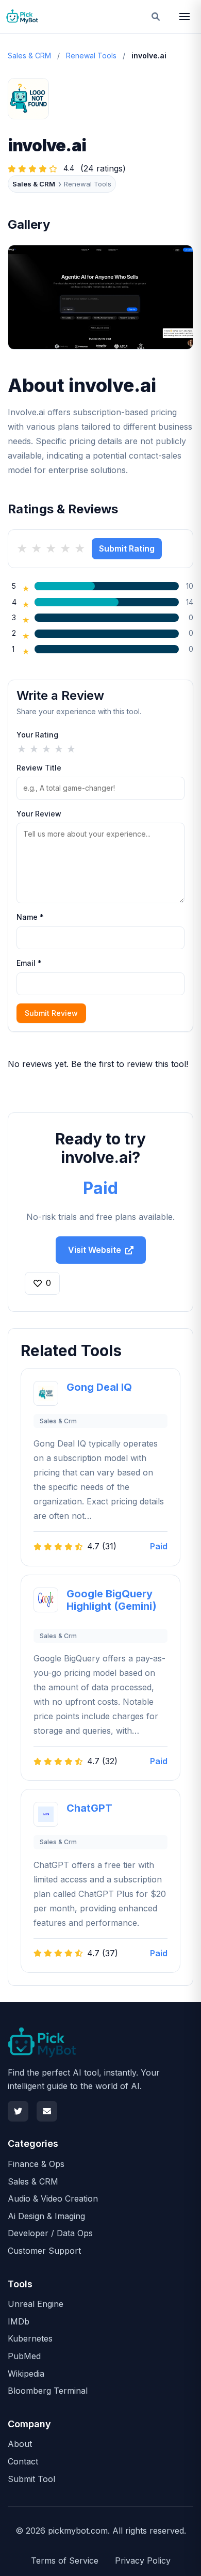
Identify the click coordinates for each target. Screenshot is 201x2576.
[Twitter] (18, 2111)
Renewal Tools (91, 56)
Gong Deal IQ (99, 1387)
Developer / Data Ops (50, 2233)
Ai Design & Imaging (46, 2216)
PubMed (24, 2356)
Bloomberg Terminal (48, 2391)
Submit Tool (31, 2479)
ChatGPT (89, 1808)
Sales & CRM (29, 56)
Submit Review (51, 1013)
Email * (29, 963)
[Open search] (156, 17)
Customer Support (44, 2251)
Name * (30, 917)
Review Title (39, 768)
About (20, 2444)
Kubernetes (30, 2338)
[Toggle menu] (185, 17)
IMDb (19, 2321)
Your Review (39, 814)
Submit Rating (127, 548)
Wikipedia (26, 2374)
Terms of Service (65, 2561)
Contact (23, 2461)
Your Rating (37, 735)
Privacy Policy (143, 2561)
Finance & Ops (36, 2164)
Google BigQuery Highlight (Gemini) (112, 1600)
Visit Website (95, 1250)
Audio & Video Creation (53, 2198)
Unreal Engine (36, 2304)
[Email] (47, 2111)
